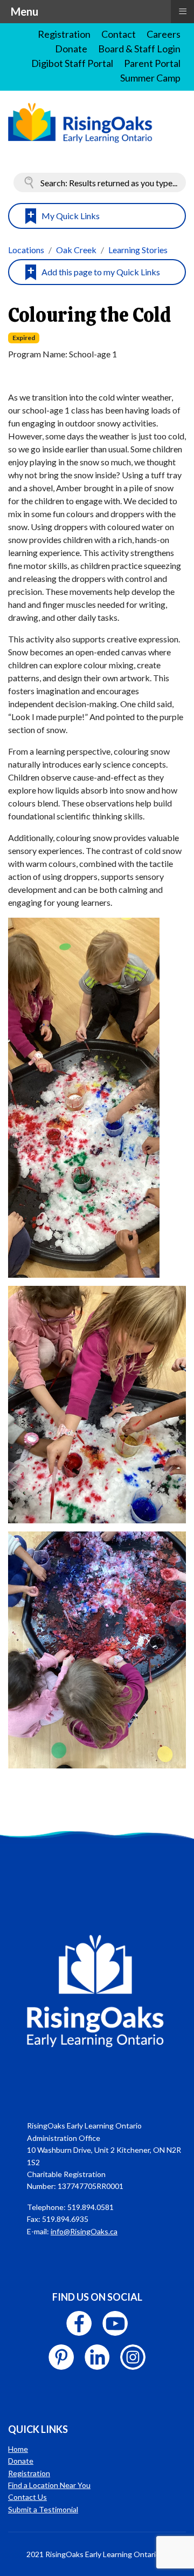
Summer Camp (150, 78)
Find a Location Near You (49, 2485)
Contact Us (27, 2497)
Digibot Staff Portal (72, 63)
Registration (64, 34)
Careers (164, 34)
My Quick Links (71, 216)
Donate (71, 49)
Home (18, 2449)
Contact (119, 34)
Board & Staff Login (139, 49)
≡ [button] (183, 11)
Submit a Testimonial (43, 2509)
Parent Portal (152, 63)
